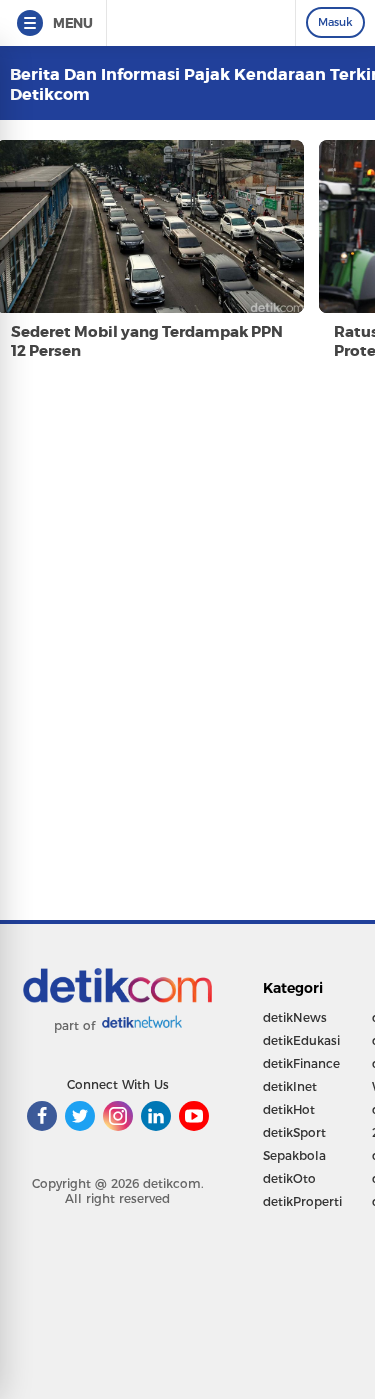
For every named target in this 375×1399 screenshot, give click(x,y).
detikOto (289, 1178)
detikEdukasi (301, 1040)
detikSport (294, 1132)
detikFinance (301, 1063)
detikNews (295, 1017)
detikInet (290, 1086)
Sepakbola (294, 1155)
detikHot (289, 1109)
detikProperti (302, 1201)
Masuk (335, 22)
